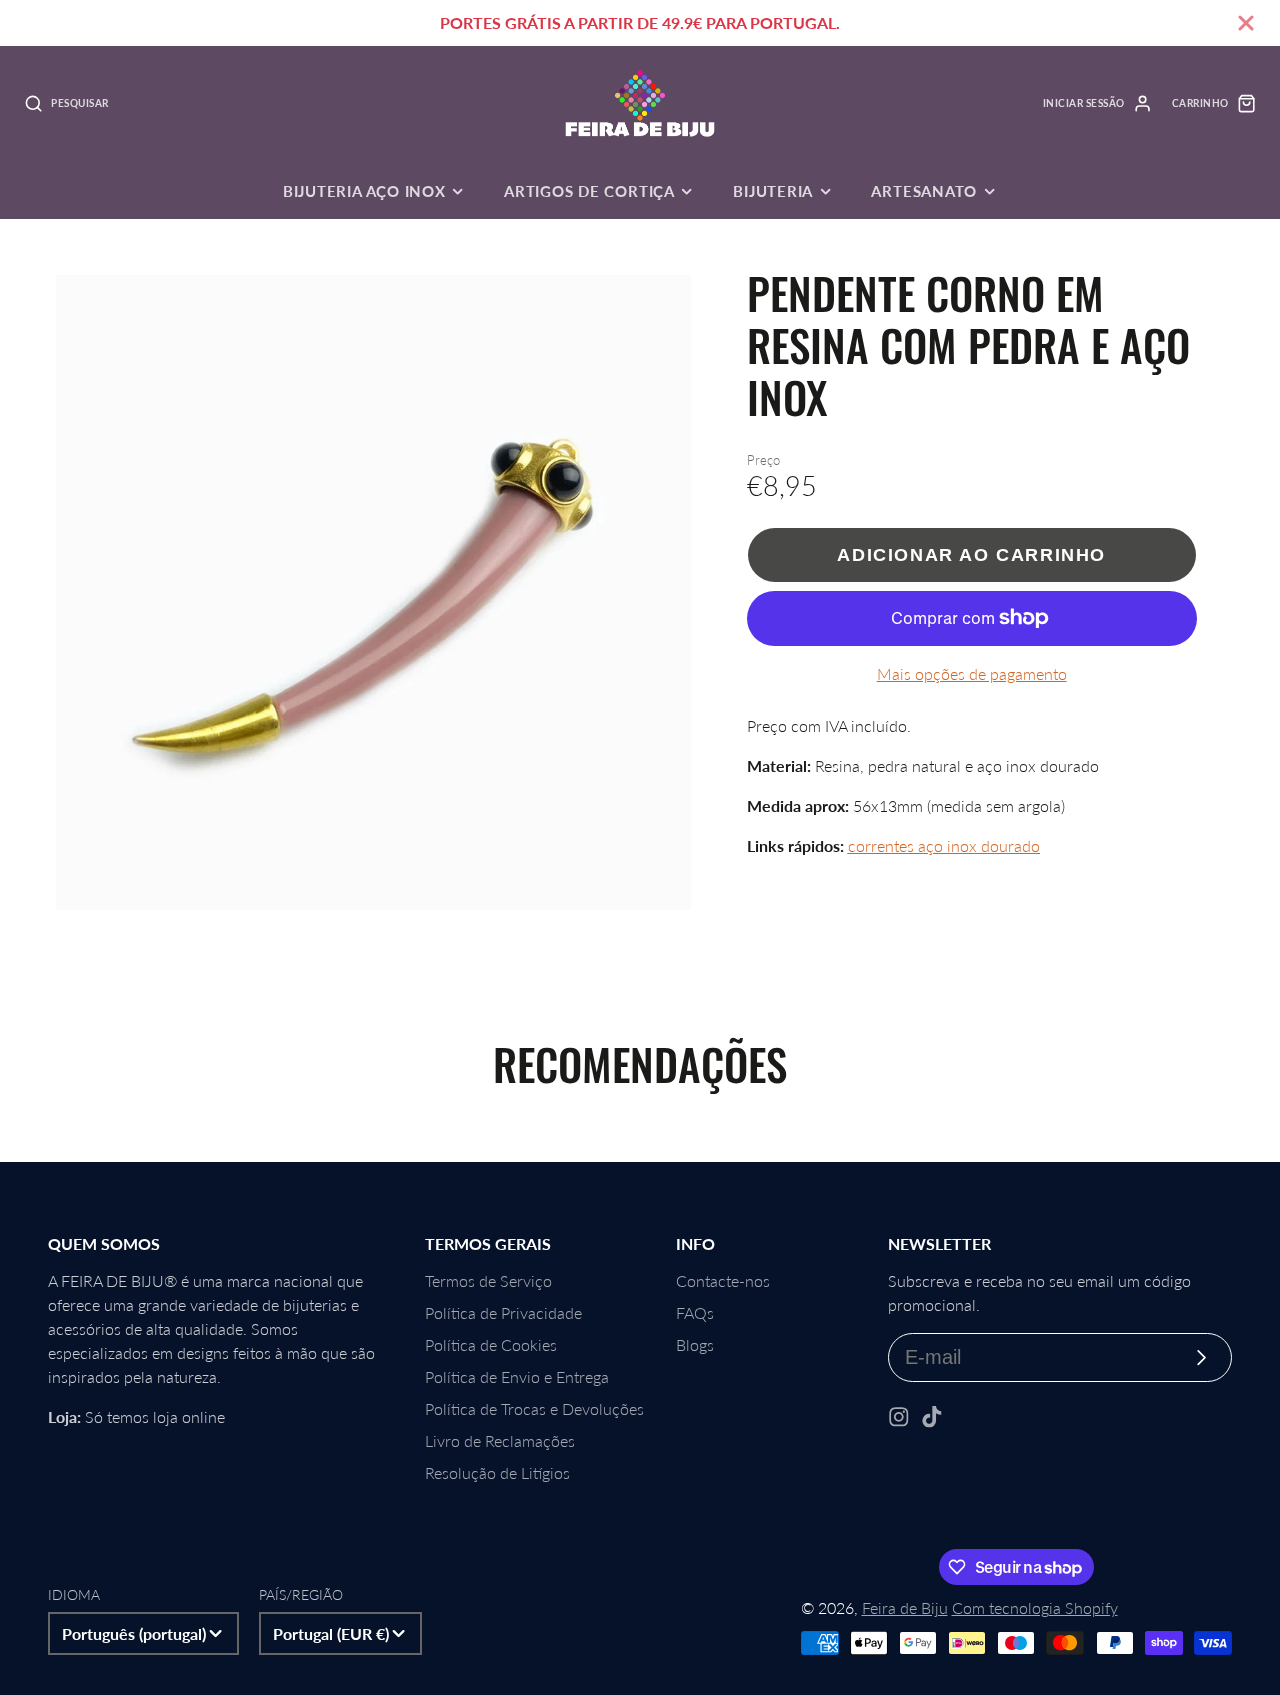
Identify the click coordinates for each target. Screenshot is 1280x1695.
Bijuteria (773, 191)
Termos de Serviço (488, 1280)
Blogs (695, 1344)
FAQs (695, 1312)
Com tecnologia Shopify (1035, 1607)
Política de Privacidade (503, 1312)
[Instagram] (899, 1417)
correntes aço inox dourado (944, 845)
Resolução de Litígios (497, 1472)
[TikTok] (932, 1417)
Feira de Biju (905, 1607)
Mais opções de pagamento (972, 673)
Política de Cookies (491, 1344)
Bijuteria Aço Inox (364, 191)
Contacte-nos (723, 1280)
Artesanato (924, 191)
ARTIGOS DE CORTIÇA (589, 191)
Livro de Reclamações (500, 1440)
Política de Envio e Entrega (517, 1376)
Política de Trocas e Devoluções (534, 1408)
